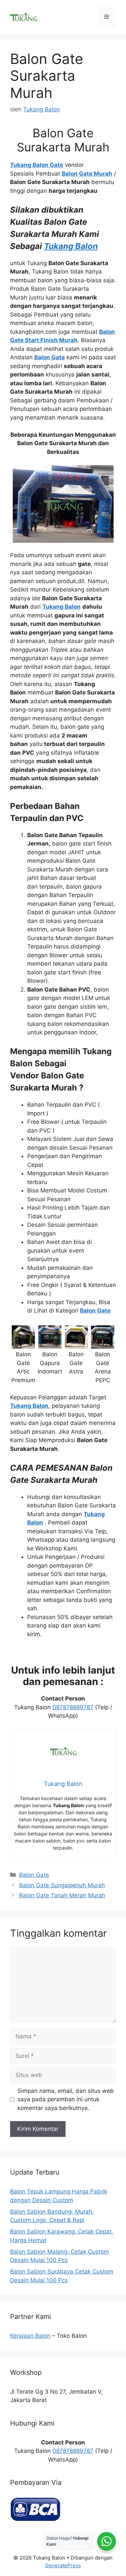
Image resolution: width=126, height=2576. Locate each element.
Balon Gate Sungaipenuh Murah (62, 1885)
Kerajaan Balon (30, 2336)
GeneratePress (63, 2565)
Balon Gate (34, 1875)
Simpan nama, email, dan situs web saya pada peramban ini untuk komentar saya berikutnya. (66, 2099)
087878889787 (73, 1707)
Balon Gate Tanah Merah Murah (62, 1895)
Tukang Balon (71, 246)
